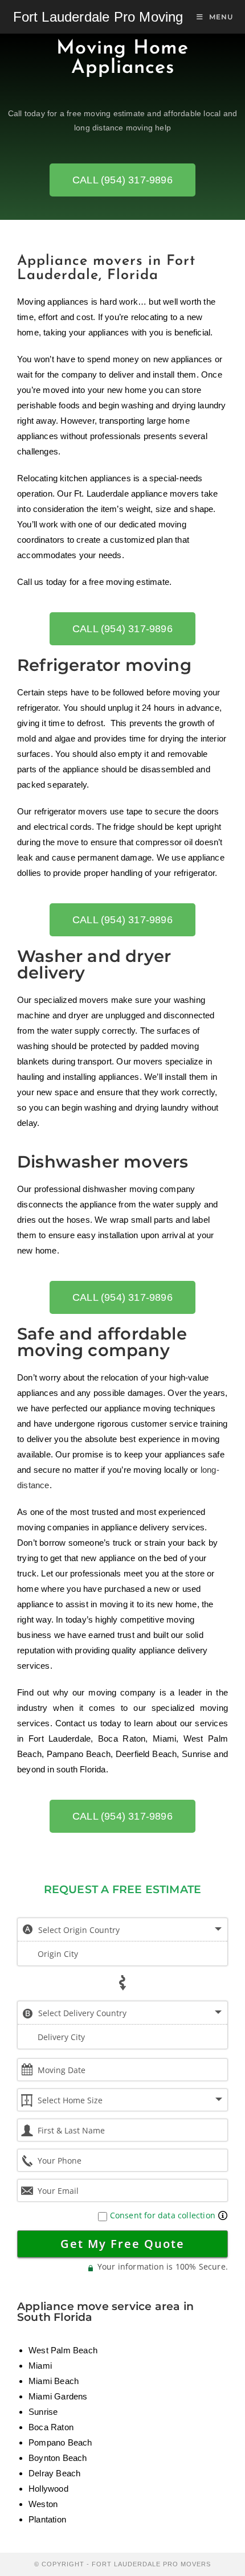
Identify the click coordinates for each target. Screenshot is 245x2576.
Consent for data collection (161, 2215)
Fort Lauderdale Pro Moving (98, 17)
